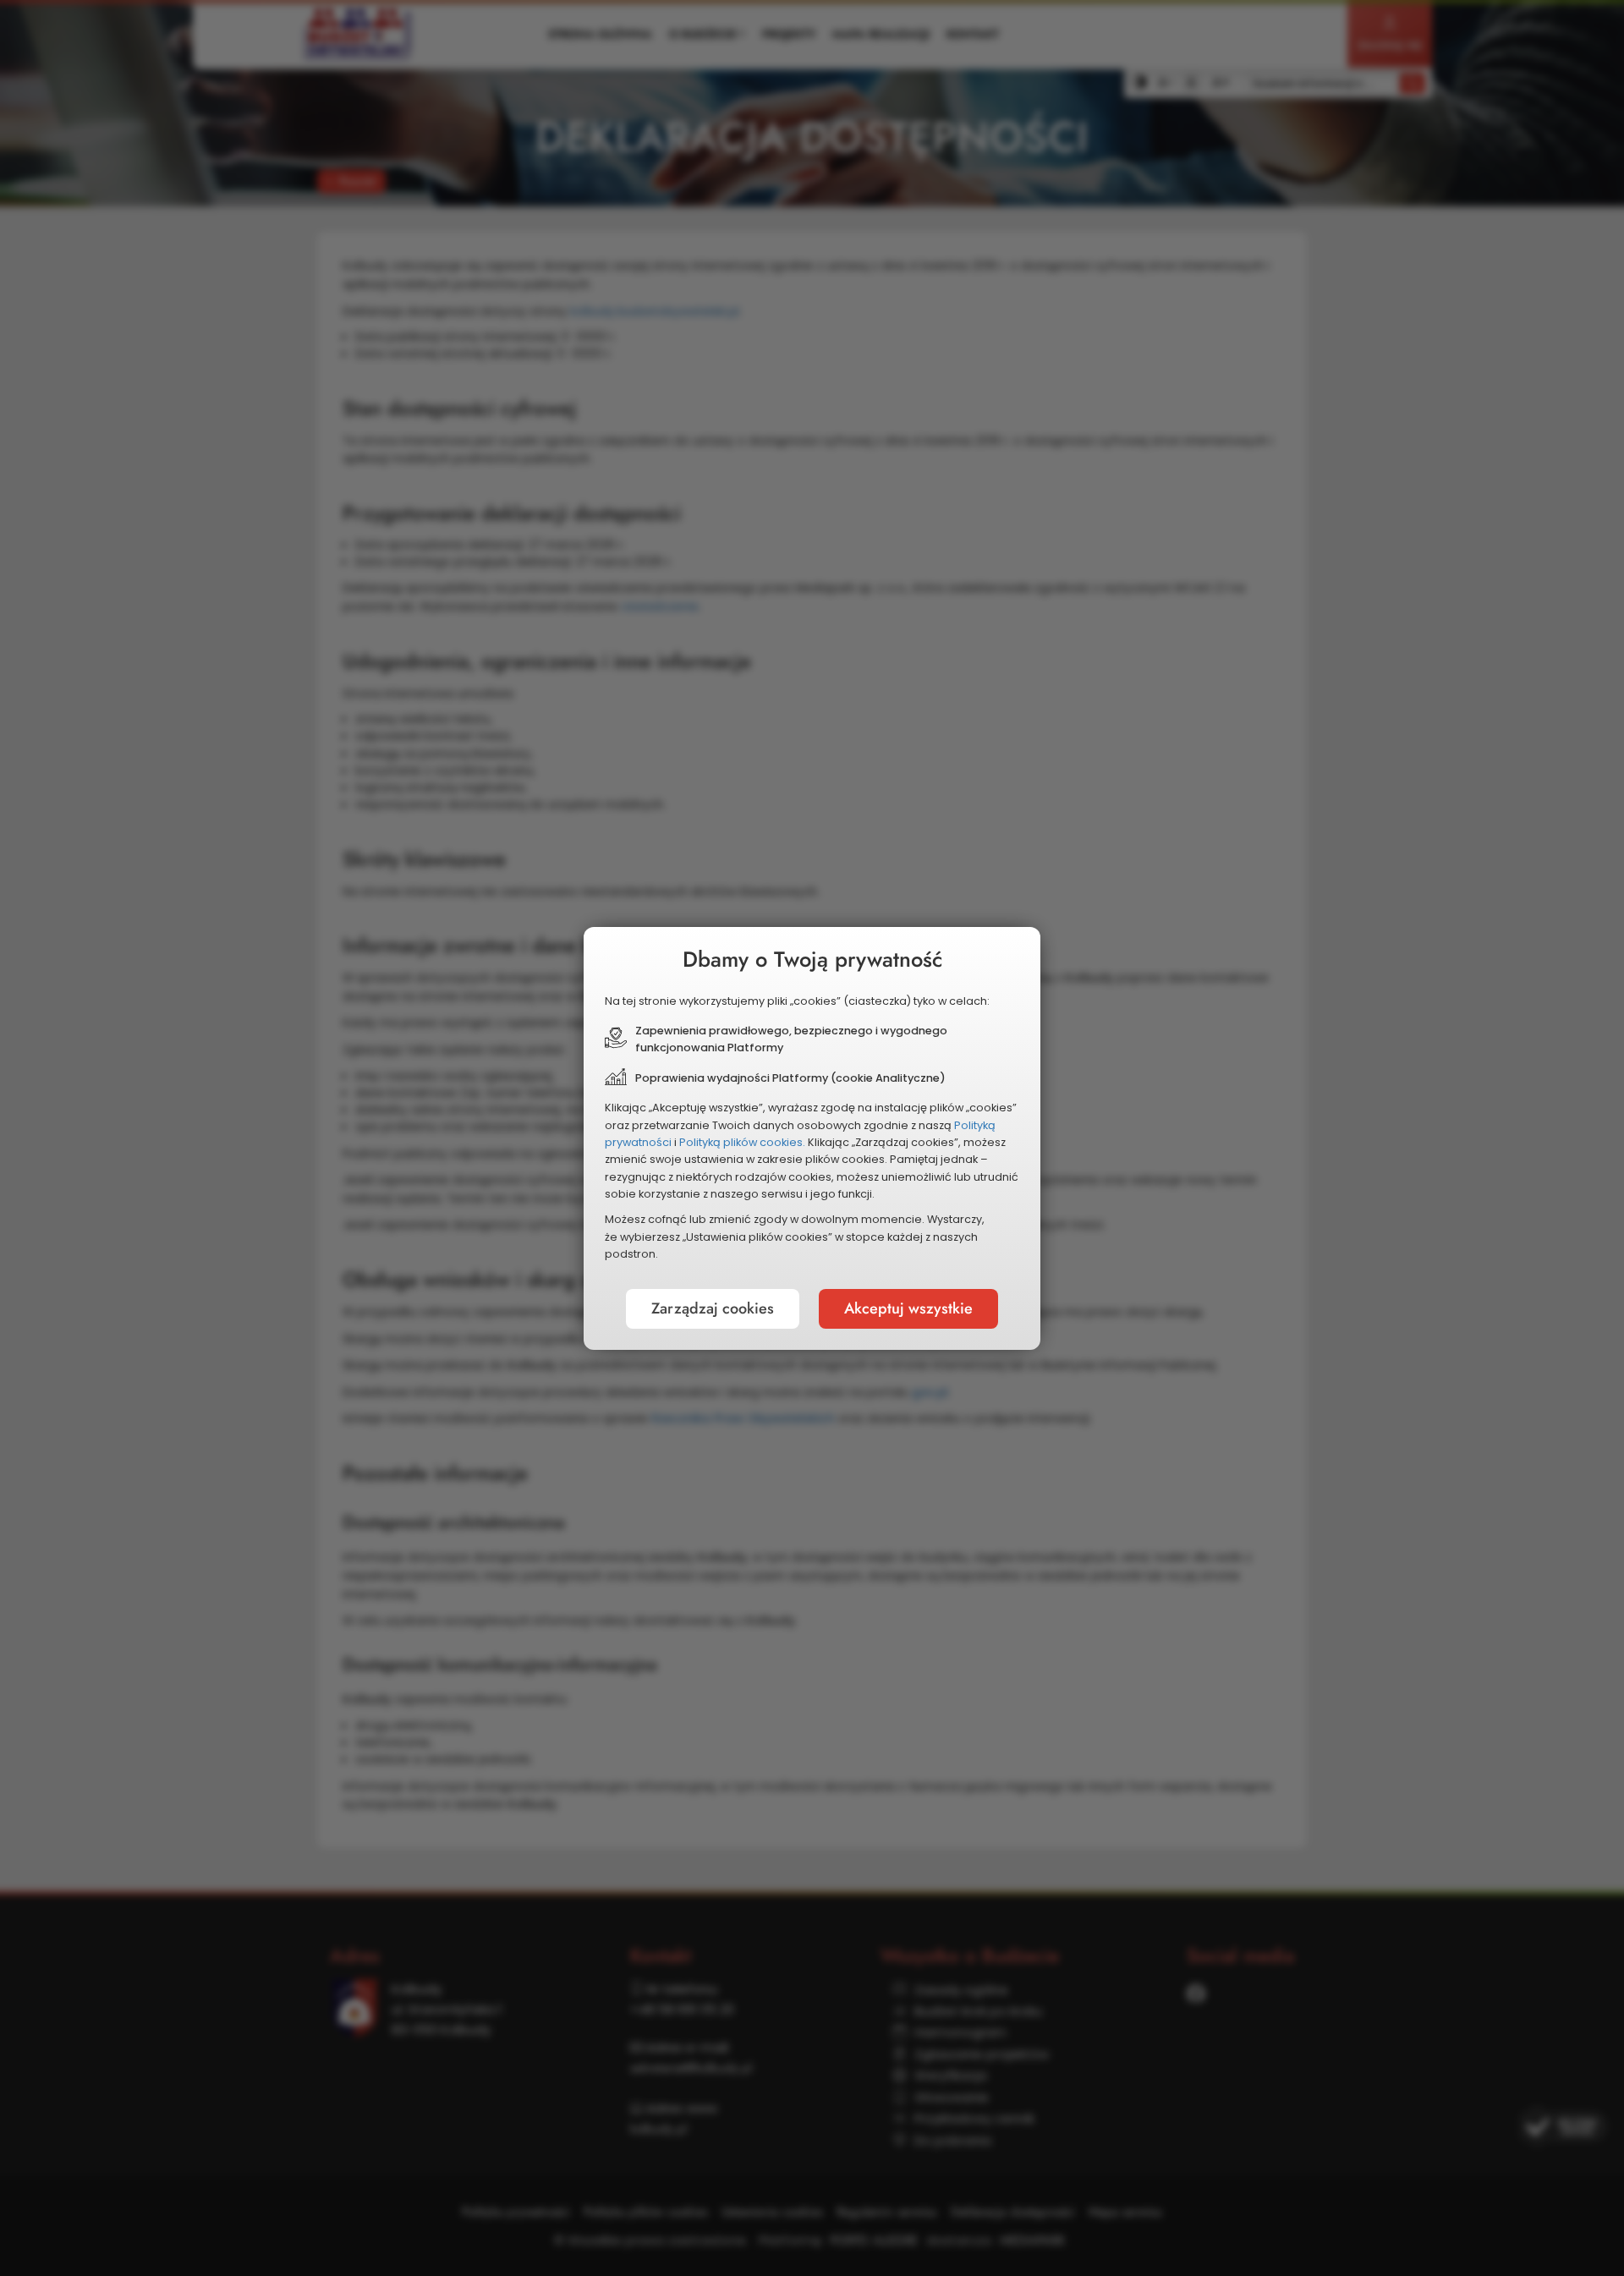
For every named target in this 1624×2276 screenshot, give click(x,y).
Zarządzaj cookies (713, 1308)
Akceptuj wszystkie (908, 1308)
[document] (812, 1138)
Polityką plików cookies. (742, 1142)
